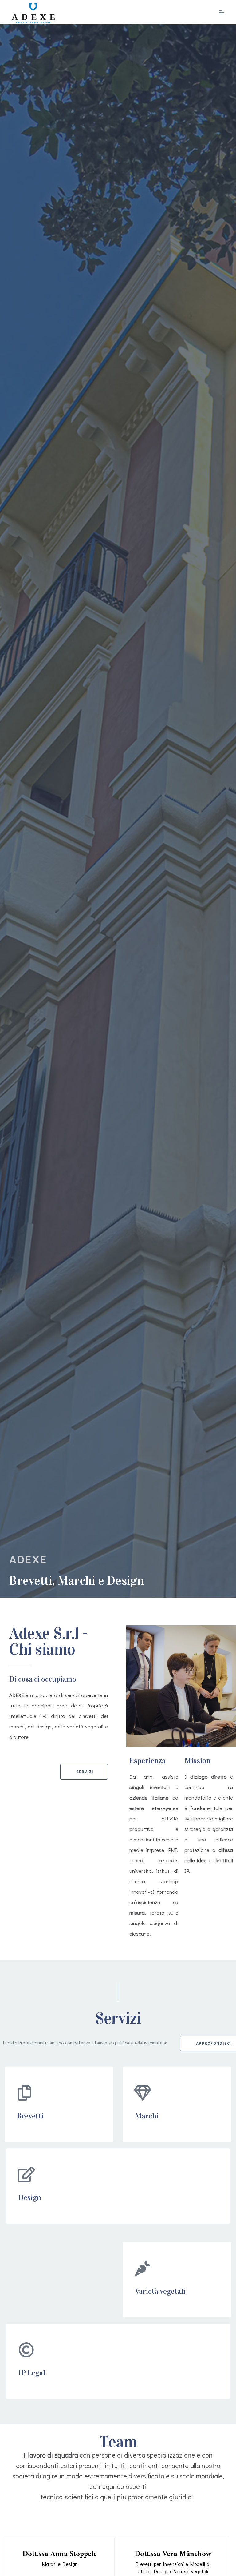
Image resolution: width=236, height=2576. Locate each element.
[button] (84, 1772)
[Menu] (222, 12)
